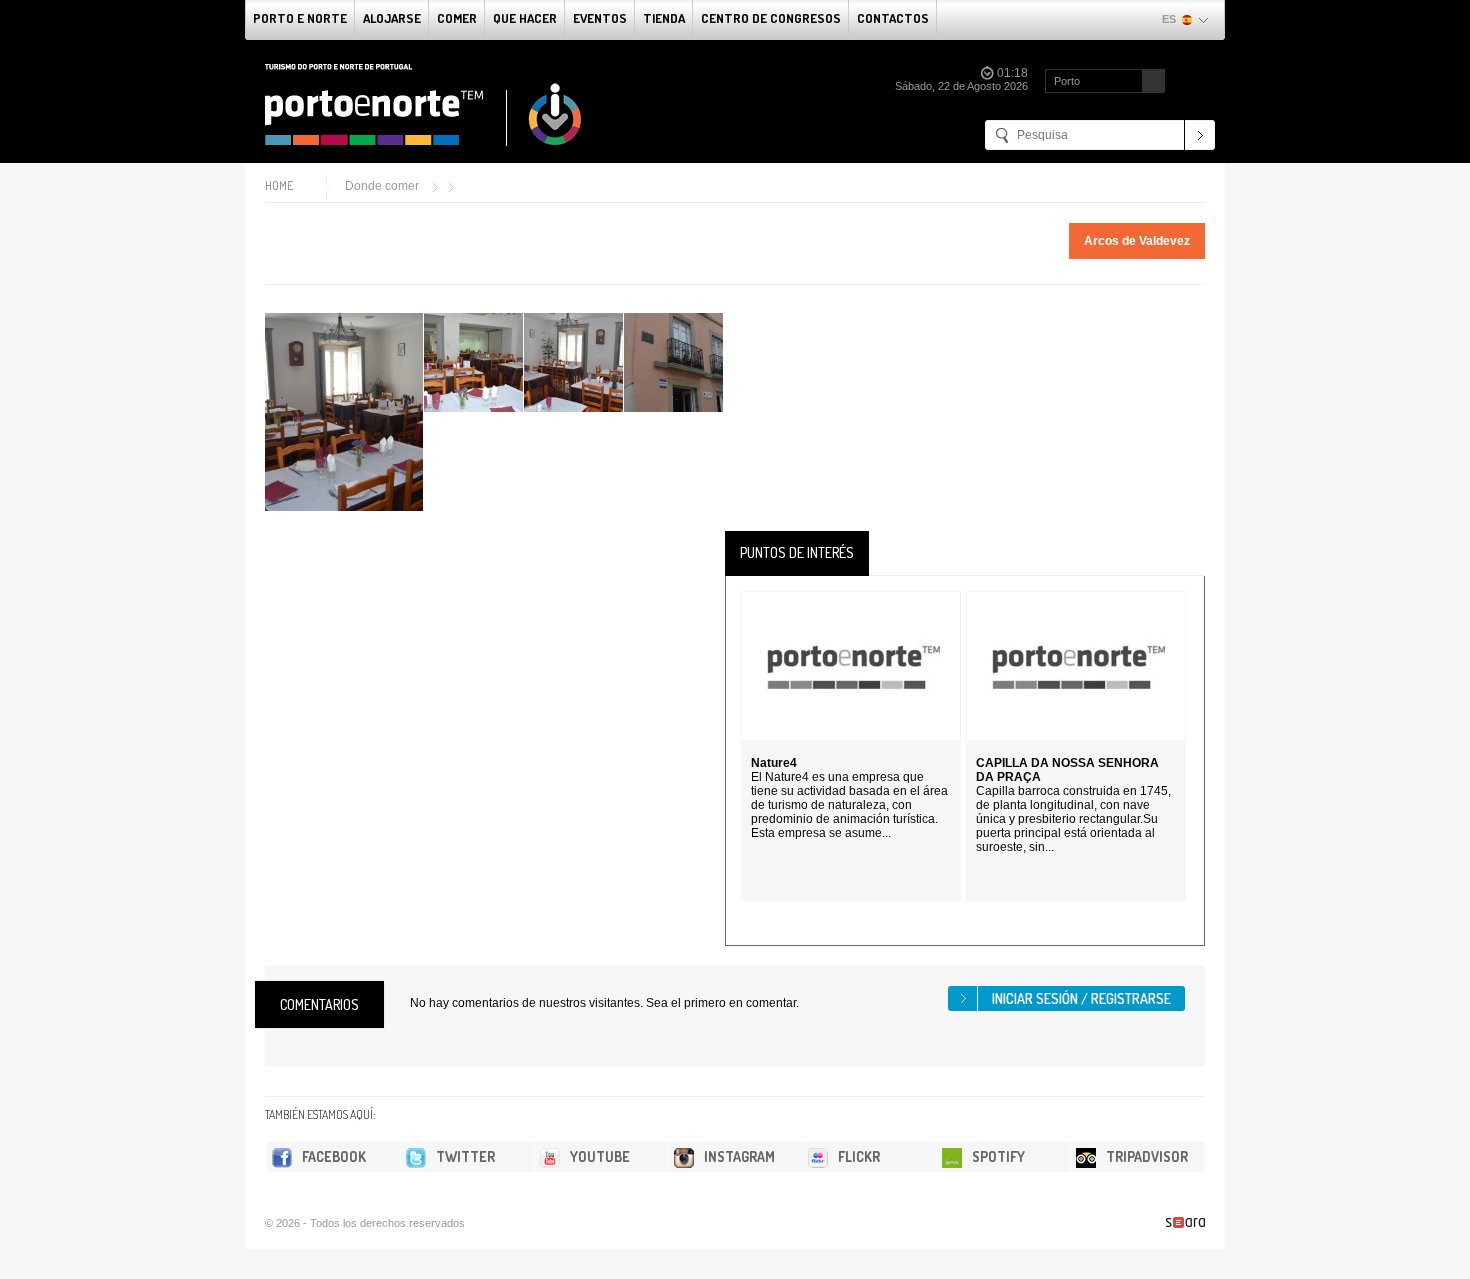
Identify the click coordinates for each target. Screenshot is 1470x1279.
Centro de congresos (771, 18)
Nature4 (774, 763)
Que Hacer (525, 18)
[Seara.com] (1185, 1222)
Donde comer (382, 186)
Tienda (664, 18)
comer (457, 18)
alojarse (392, 18)
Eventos (600, 18)
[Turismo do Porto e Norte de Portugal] (424, 105)
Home (279, 185)
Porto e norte (300, 18)
